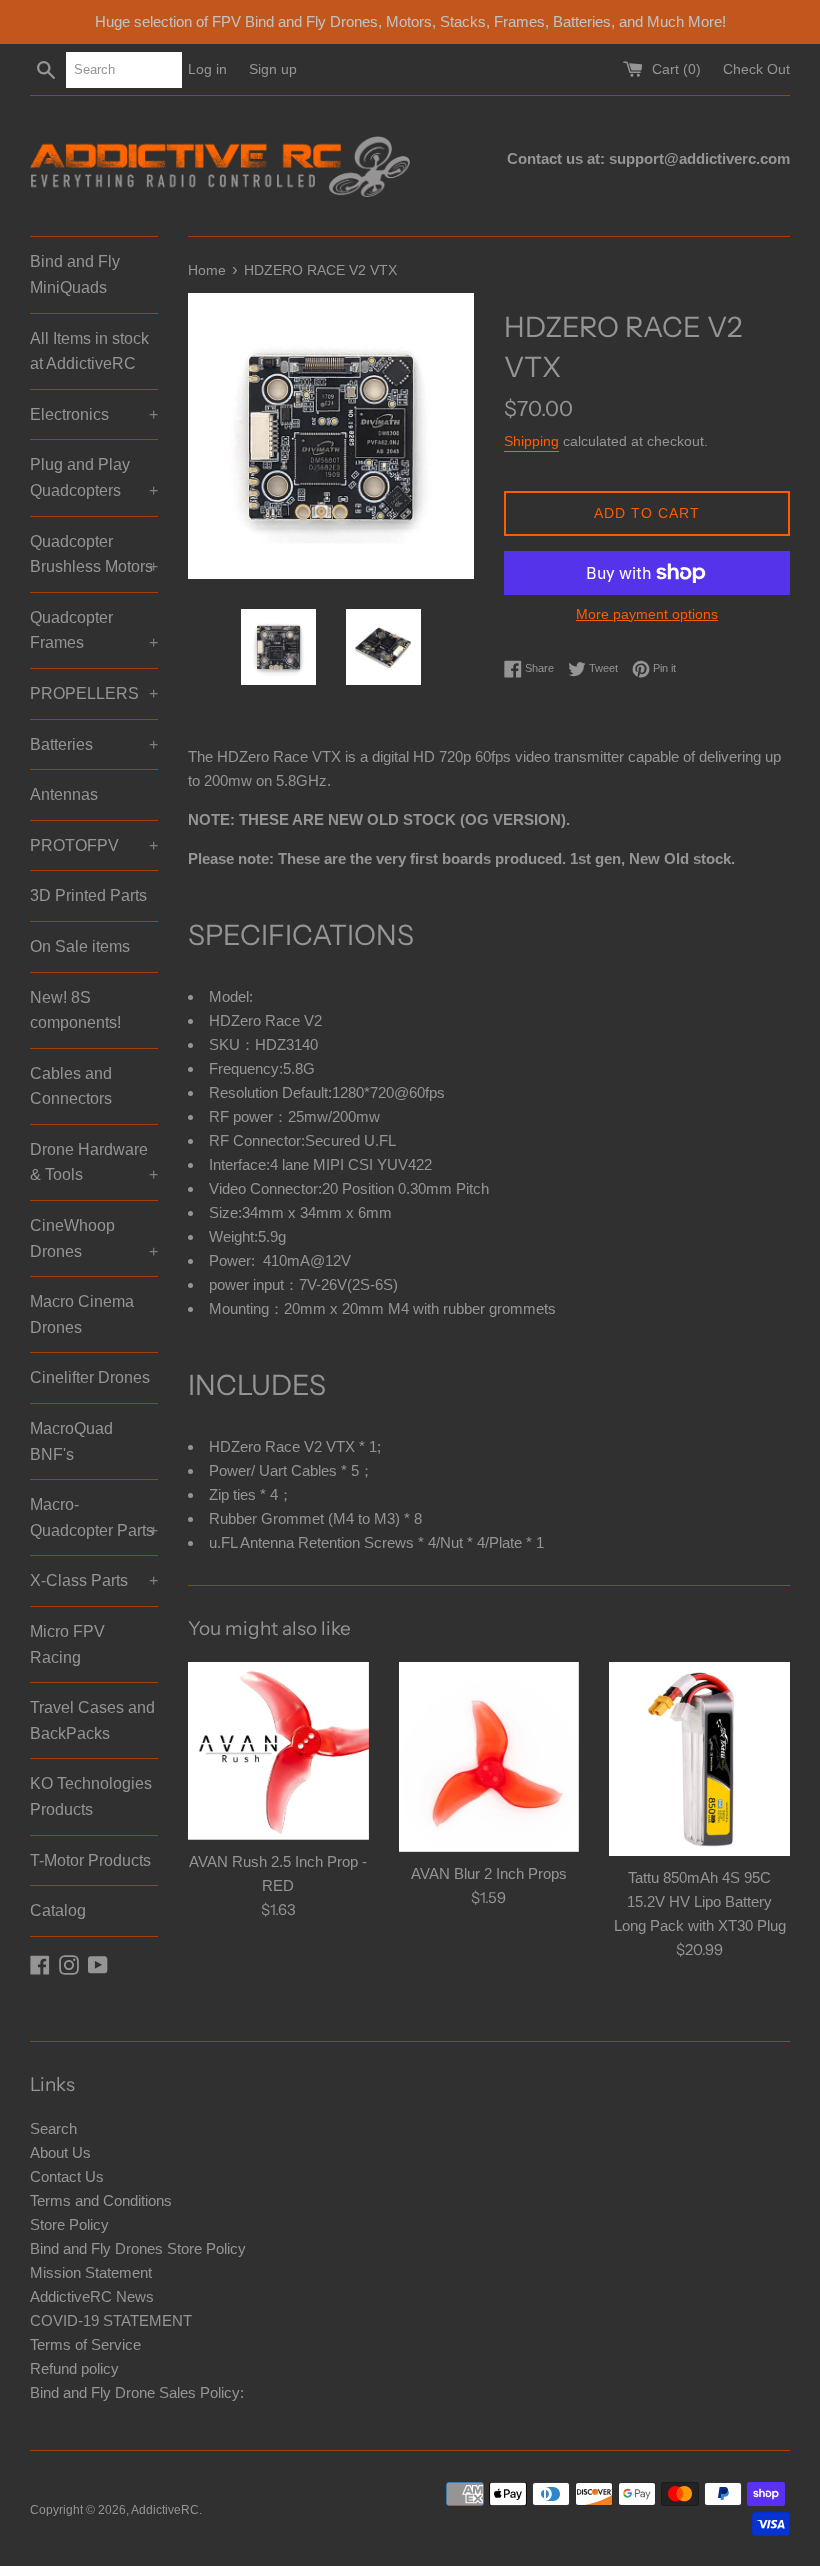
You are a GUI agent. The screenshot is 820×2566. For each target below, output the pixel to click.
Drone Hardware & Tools (94, 1162)
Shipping (531, 441)
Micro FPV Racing (67, 1644)
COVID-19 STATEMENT (111, 2320)
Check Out (756, 69)
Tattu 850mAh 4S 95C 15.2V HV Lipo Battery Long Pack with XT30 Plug (700, 1901)
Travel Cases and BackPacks (92, 1720)
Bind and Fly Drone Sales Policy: (137, 2392)
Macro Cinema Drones (82, 1314)
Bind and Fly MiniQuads (75, 274)
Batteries (94, 744)
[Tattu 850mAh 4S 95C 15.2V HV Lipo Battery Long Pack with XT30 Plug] (699, 1759)
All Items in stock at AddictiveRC (89, 351)
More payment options (647, 614)
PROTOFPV (94, 845)
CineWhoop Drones (94, 1238)
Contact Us (67, 2176)
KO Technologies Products (91, 1796)
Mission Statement (91, 2272)
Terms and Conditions (101, 2200)
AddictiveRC (165, 2510)
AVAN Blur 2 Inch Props (489, 1873)
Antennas (64, 794)
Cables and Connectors (71, 1086)
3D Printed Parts (88, 895)
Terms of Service (85, 2344)
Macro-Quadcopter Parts (94, 1517)
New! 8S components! (75, 1010)
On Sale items (80, 946)
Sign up (273, 69)
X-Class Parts (94, 1580)
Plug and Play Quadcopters (94, 477)
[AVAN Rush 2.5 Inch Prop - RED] (278, 1751)
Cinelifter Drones (90, 1377)
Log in (207, 69)
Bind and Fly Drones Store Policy (138, 2248)
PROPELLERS (94, 693)
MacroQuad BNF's (71, 1441)
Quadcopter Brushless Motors (94, 554)
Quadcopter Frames (94, 630)
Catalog (58, 1910)
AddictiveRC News (92, 2296)
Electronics (94, 414)
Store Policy (69, 2224)
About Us (60, 2152)
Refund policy (74, 2368)
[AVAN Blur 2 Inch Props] (489, 1757)
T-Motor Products (90, 1860)
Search (53, 2128)
